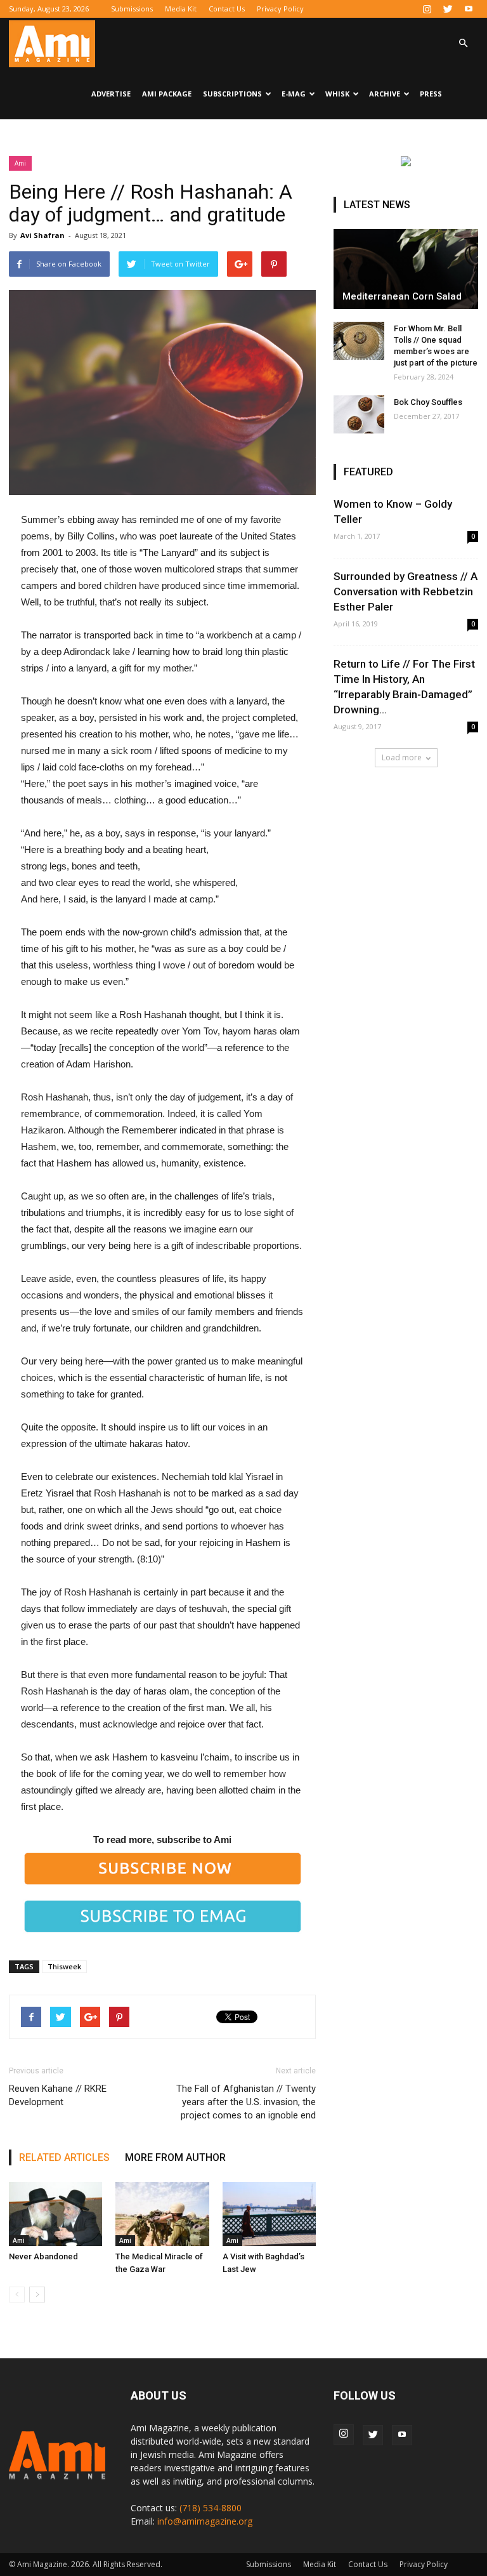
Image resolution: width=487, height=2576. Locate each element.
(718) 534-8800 (211, 2508)
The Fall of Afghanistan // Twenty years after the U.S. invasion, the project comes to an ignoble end (246, 2102)
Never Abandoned (43, 2256)
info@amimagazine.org (205, 2521)
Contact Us (227, 9)
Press (431, 94)
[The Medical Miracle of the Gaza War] (162, 2214)
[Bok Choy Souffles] (359, 414)
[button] (463, 43)
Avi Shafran (42, 235)
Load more (402, 757)
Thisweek (64, 1966)
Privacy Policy (280, 9)
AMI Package (167, 94)
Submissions (132, 9)
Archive (385, 94)
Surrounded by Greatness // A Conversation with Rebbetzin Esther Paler (406, 591)
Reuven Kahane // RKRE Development (58, 2095)
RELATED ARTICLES (64, 2157)
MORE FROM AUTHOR (175, 2157)
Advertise (111, 94)
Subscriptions (232, 94)
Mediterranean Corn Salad (402, 296)
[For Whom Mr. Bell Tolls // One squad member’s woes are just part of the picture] (359, 341)
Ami (20, 163)
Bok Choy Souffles (428, 402)
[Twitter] (448, 9)
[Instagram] (427, 9)
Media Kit (181, 9)
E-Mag (294, 94)
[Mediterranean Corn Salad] (406, 269)
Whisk (337, 94)
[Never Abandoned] (55, 2214)
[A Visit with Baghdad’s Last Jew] (269, 2214)
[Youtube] (469, 9)
